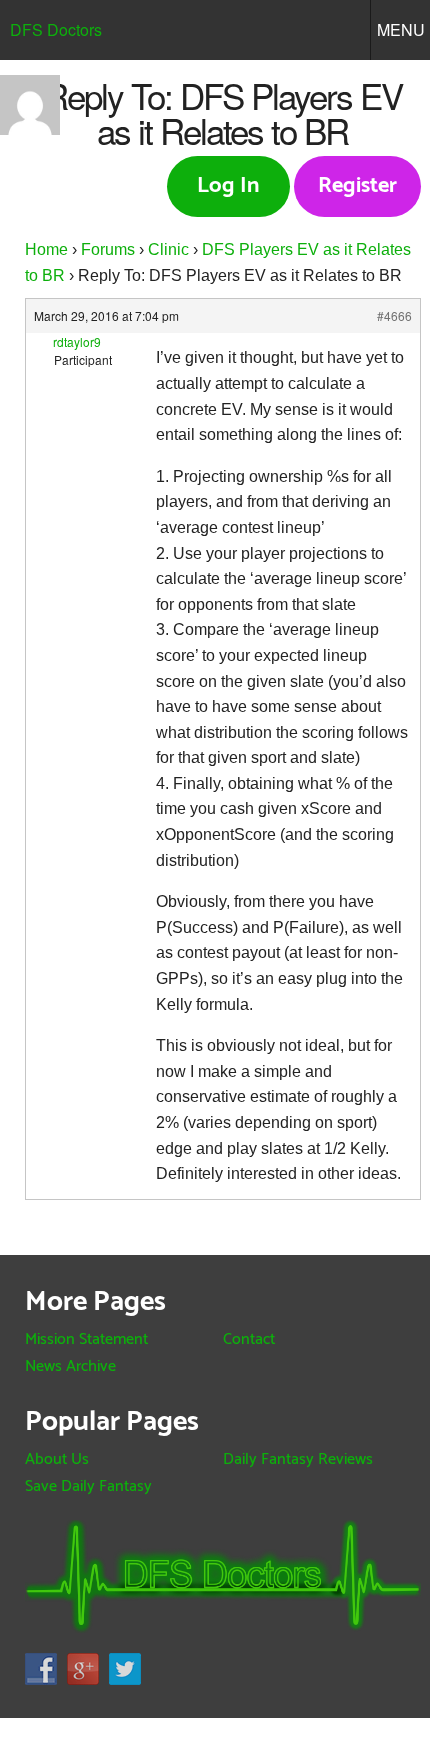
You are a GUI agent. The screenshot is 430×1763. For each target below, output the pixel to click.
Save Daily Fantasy (88, 1486)
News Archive (70, 1366)
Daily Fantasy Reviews (298, 1459)
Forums (108, 249)
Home (46, 249)
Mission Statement (86, 1339)
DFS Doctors (56, 29)
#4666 (394, 315)
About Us (57, 1459)
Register (357, 186)
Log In (228, 186)
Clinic (168, 249)
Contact (249, 1339)
